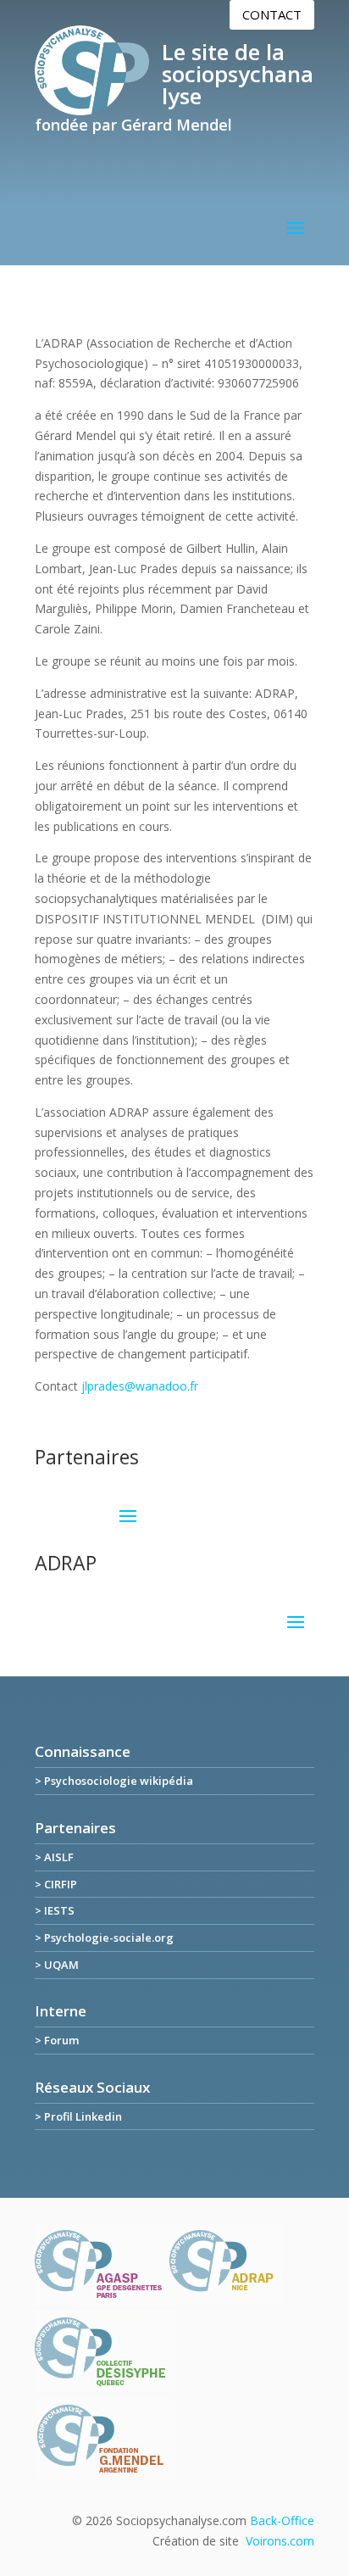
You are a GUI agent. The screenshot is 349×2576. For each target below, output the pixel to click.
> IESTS (55, 1910)
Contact (272, 14)
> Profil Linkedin (78, 2116)
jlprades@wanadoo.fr (140, 1386)
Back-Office (282, 2520)
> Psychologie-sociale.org (104, 1938)
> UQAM (57, 1965)
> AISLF (54, 1857)
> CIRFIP (56, 1884)
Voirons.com (280, 2541)
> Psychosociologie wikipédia (114, 1781)
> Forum (57, 2040)
